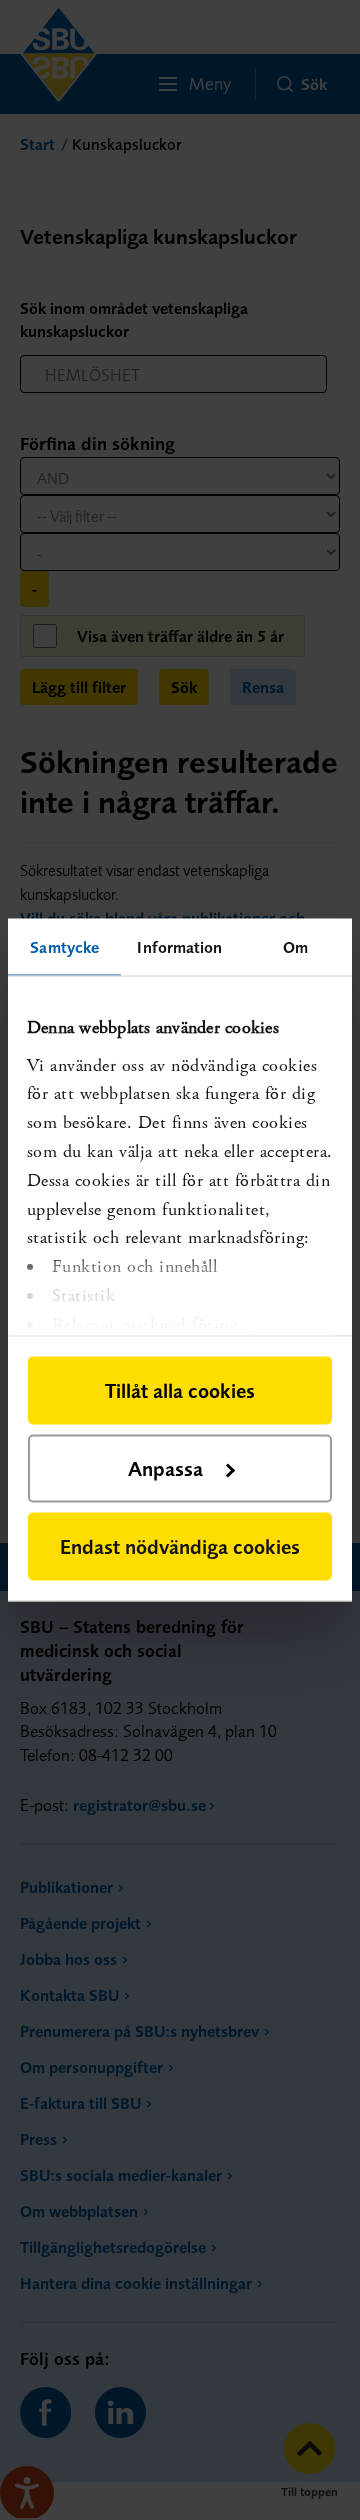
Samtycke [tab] (64, 947)
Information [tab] (179, 947)
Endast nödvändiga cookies (180, 1546)
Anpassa (165, 1468)
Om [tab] (295, 947)
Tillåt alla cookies (180, 1390)
